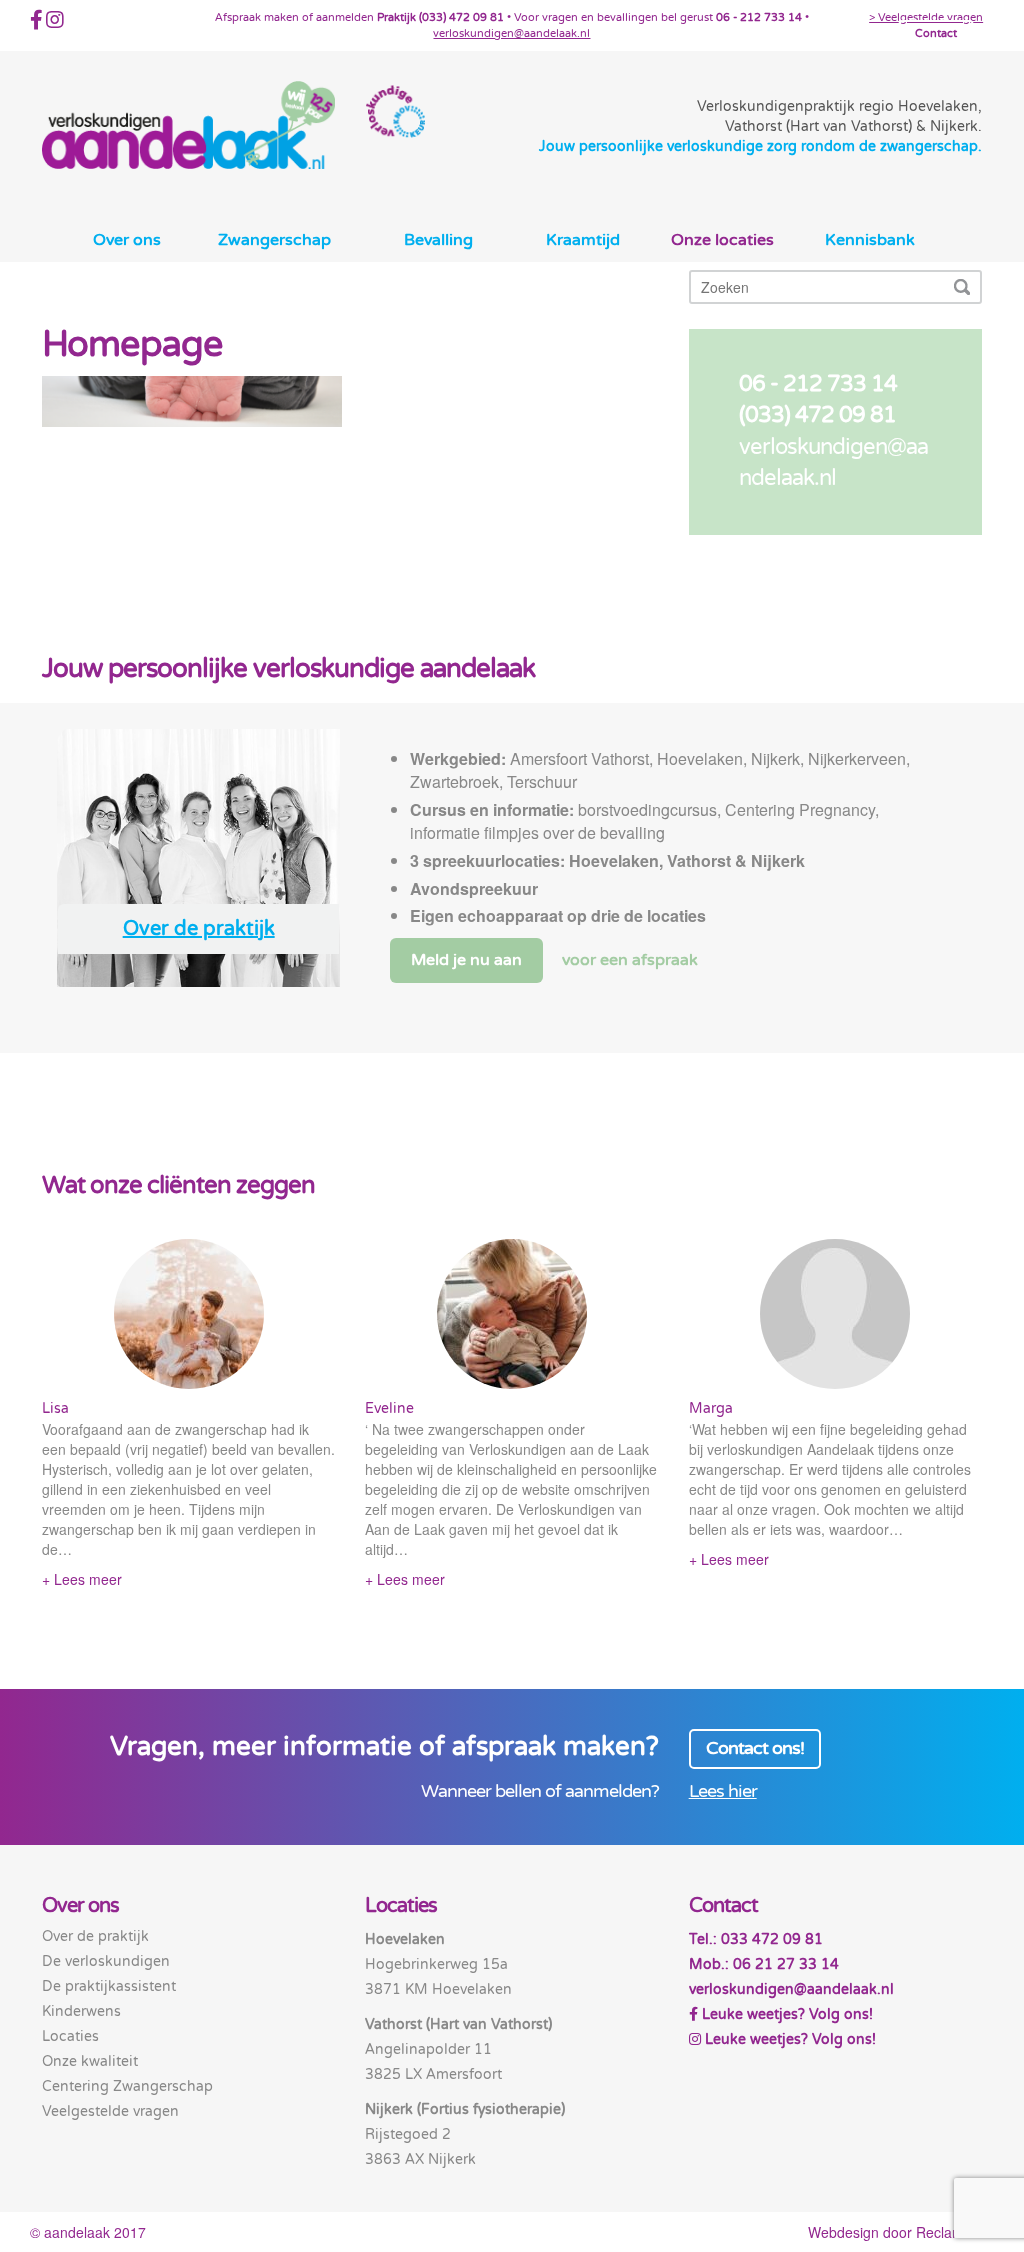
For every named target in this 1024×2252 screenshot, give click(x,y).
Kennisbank (870, 240)
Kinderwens (81, 2011)
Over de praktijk (199, 929)
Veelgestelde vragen (110, 2111)
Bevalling (438, 240)
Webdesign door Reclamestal (901, 2232)
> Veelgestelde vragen (926, 17)
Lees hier (723, 1791)
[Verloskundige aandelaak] (188, 125)
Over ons (127, 240)
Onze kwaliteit (90, 2061)
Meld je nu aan (466, 960)
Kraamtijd (583, 240)
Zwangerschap (274, 240)
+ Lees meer (82, 1579)
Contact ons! (755, 1748)
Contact (936, 33)
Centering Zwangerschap (127, 2086)
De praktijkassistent (109, 1986)
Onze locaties (722, 240)
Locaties (70, 2036)
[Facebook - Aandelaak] (36, 23)
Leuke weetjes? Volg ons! (785, 2014)
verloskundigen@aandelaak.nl (511, 33)
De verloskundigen (106, 1961)
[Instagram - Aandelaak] (55, 23)
